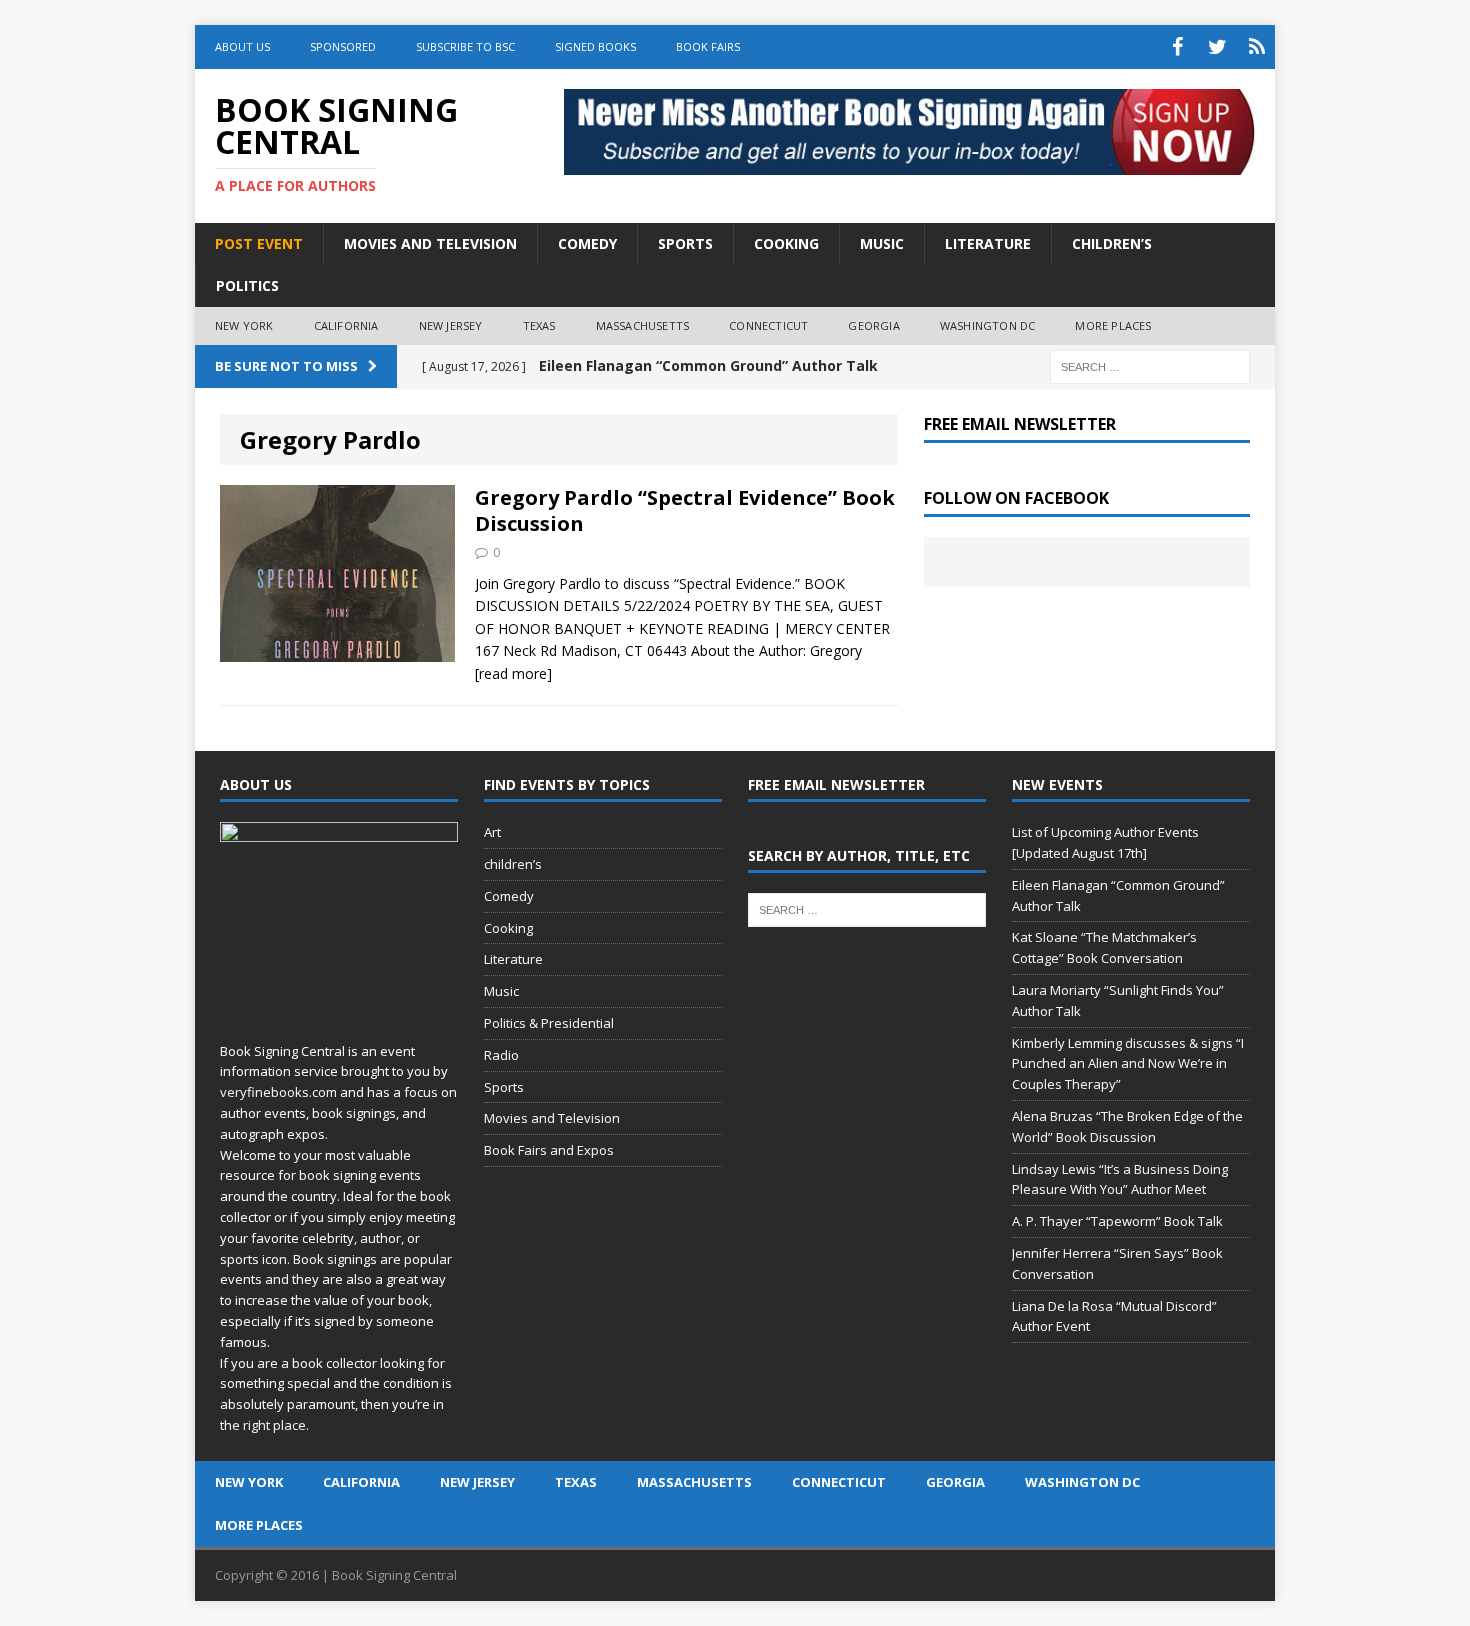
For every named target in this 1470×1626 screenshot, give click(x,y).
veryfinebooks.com (278, 1092)
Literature (513, 959)
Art (492, 832)
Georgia (873, 325)
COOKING (786, 243)
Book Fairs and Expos (549, 1150)
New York (244, 325)
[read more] (513, 673)
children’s (513, 864)
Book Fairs (708, 46)
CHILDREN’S (1112, 243)
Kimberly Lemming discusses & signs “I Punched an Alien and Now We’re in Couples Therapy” (1128, 1064)
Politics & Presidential (549, 1023)
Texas (539, 325)
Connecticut (768, 325)
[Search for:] (1150, 365)
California (346, 325)
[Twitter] (1217, 47)
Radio (501, 1055)
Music (501, 991)
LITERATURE (988, 243)
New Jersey (451, 325)
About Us (242, 46)
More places (1113, 325)
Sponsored (343, 46)
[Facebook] (1177, 47)
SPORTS (685, 243)
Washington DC (988, 325)
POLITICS (247, 285)
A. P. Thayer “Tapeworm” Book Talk (1117, 1221)
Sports (504, 1087)
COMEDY (587, 243)
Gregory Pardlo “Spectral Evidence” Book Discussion (685, 510)
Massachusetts (643, 325)
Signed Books (595, 46)
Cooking (508, 928)
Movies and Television (430, 243)
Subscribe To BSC (465, 46)
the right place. (264, 1425)
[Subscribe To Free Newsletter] (1257, 47)
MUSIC (882, 243)
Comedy (509, 896)
